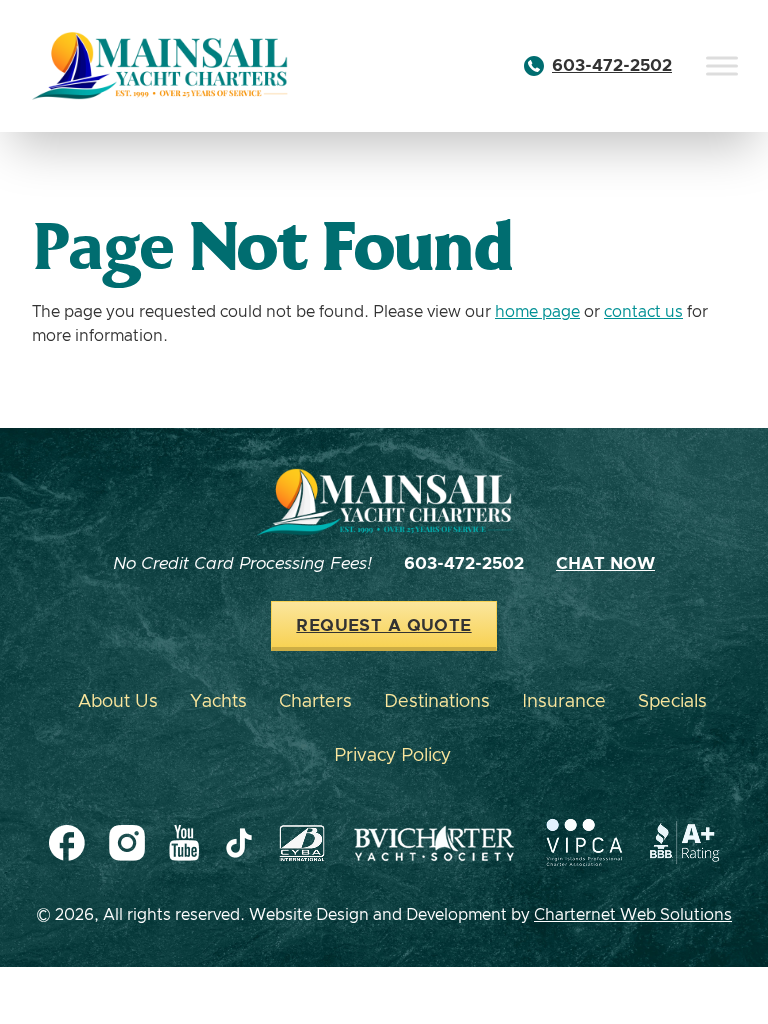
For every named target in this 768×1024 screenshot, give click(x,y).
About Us (118, 702)
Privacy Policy (392, 756)
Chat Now (605, 564)
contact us (643, 312)
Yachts (218, 702)
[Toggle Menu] (722, 65)
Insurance (564, 702)
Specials (672, 702)
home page (537, 312)
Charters (315, 702)
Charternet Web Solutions (633, 915)
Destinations (437, 702)
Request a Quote (383, 626)
